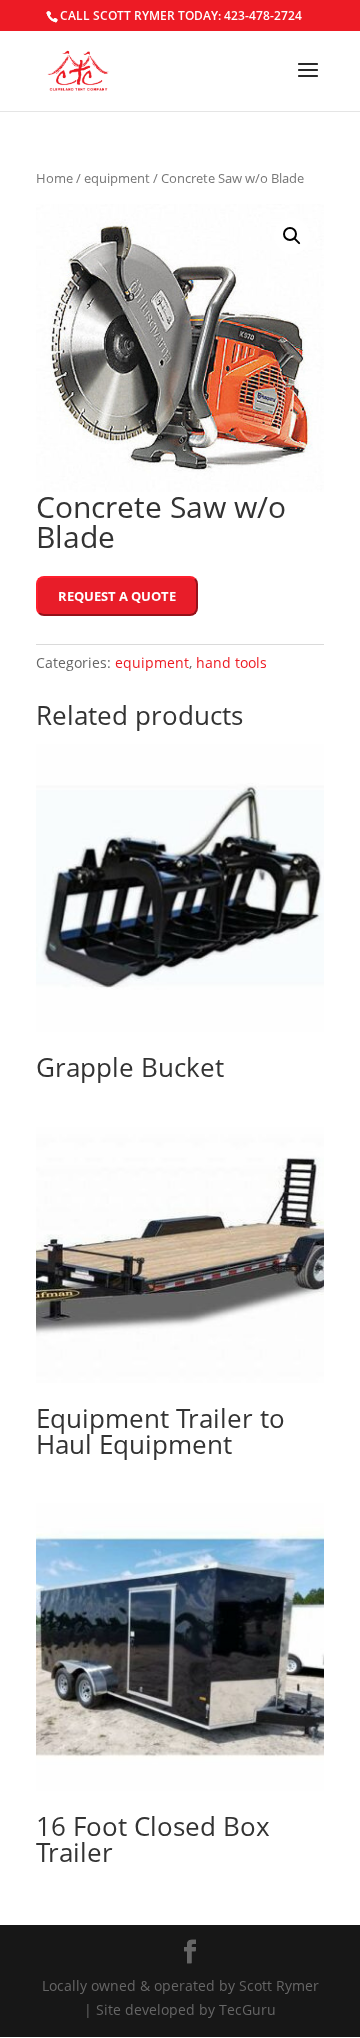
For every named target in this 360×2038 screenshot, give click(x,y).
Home (54, 178)
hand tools (231, 662)
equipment (117, 178)
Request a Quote (117, 596)
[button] (292, 236)
